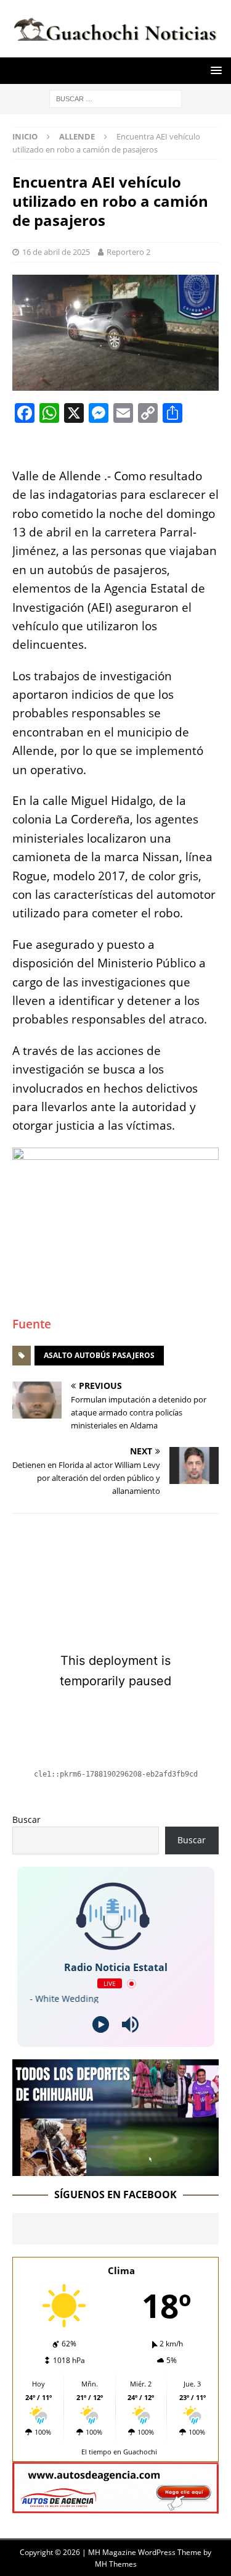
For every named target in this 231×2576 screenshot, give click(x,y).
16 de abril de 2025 (56, 252)
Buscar (26, 1819)
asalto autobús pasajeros (99, 1355)
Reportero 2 (128, 252)
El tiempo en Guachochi (119, 2452)
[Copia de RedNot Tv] (115, 2168)
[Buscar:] (115, 98)
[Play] (101, 2024)
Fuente (32, 1324)
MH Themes (116, 2564)
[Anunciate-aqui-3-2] (115, 2506)
